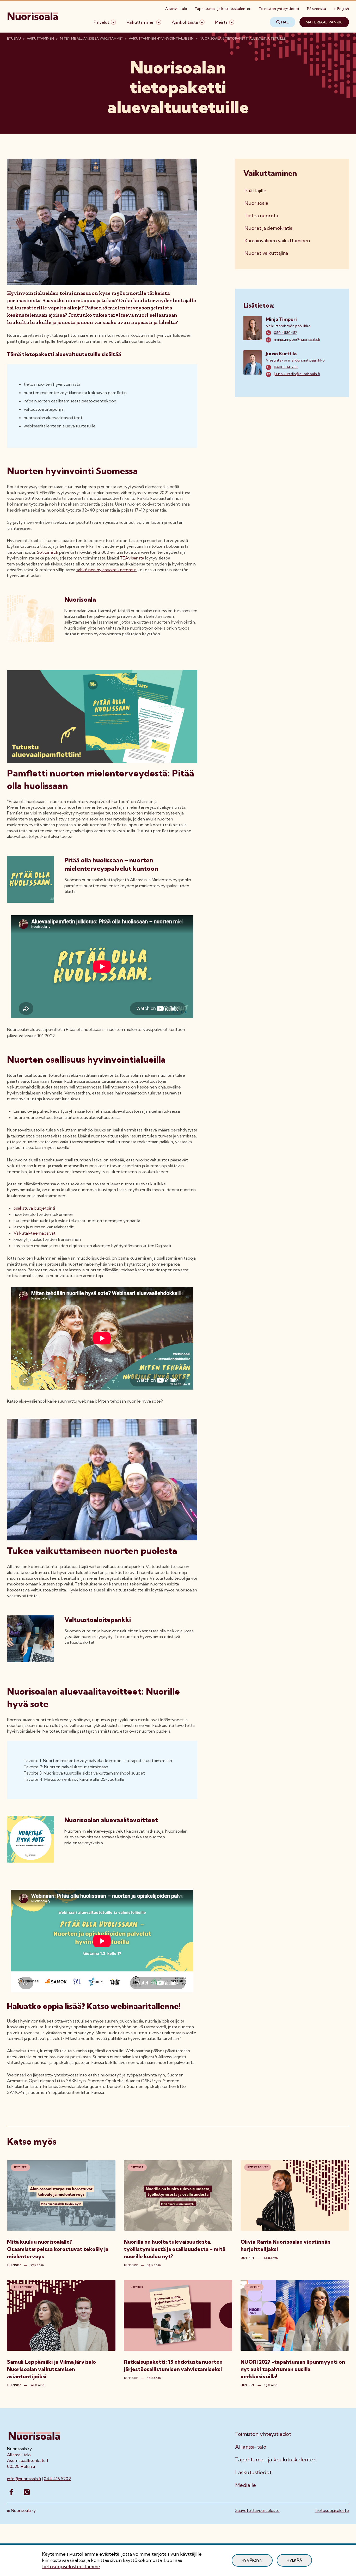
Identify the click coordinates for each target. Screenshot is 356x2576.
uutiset (14, 2265)
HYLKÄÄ (294, 2560)
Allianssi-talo (176, 9)
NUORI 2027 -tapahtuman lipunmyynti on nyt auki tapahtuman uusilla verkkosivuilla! (293, 2369)
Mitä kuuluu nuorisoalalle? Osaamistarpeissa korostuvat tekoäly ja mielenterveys (58, 2249)
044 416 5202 (57, 2479)
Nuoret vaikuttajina (266, 253)
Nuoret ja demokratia (268, 228)
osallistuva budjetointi (34, 1208)
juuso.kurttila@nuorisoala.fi (297, 374)
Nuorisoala (256, 203)
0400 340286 (286, 367)
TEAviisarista (132, 558)
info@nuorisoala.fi (24, 2479)
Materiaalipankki (324, 22)
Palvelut (102, 22)
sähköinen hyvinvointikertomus (106, 570)
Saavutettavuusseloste (257, 2510)
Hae (285, 22)
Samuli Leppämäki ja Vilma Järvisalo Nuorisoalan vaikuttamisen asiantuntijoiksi (51, 2369)
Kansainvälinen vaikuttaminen (277, 241)
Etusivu (14, 38)
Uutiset (20, 2167)
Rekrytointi (258, 2167)
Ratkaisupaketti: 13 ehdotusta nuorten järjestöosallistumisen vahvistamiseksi (173, 2365)
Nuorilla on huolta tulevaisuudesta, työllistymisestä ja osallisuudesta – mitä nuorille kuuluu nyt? (175, 2249)
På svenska (317, 9)
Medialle (245, 2485)
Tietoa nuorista (261, 216)
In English (341, 9)
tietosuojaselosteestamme (71, 2566)
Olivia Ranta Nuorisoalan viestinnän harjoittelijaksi (286, 2245)
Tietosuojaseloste (332, 2510)
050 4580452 (286, 333)
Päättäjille (255, 191)
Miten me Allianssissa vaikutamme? (91, 38)
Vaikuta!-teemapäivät (35, 1233)
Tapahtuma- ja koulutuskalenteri (223, 9)
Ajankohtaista (185, 22)
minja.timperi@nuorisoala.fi (297, 339)
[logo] (33, 22)
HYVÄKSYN (252, 2560)
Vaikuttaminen (140, 22)
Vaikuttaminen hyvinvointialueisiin (161, 38)
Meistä (221, 22)
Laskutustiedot (253, 2472)
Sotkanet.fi (47, 552)
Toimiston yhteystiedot (279, 9)
